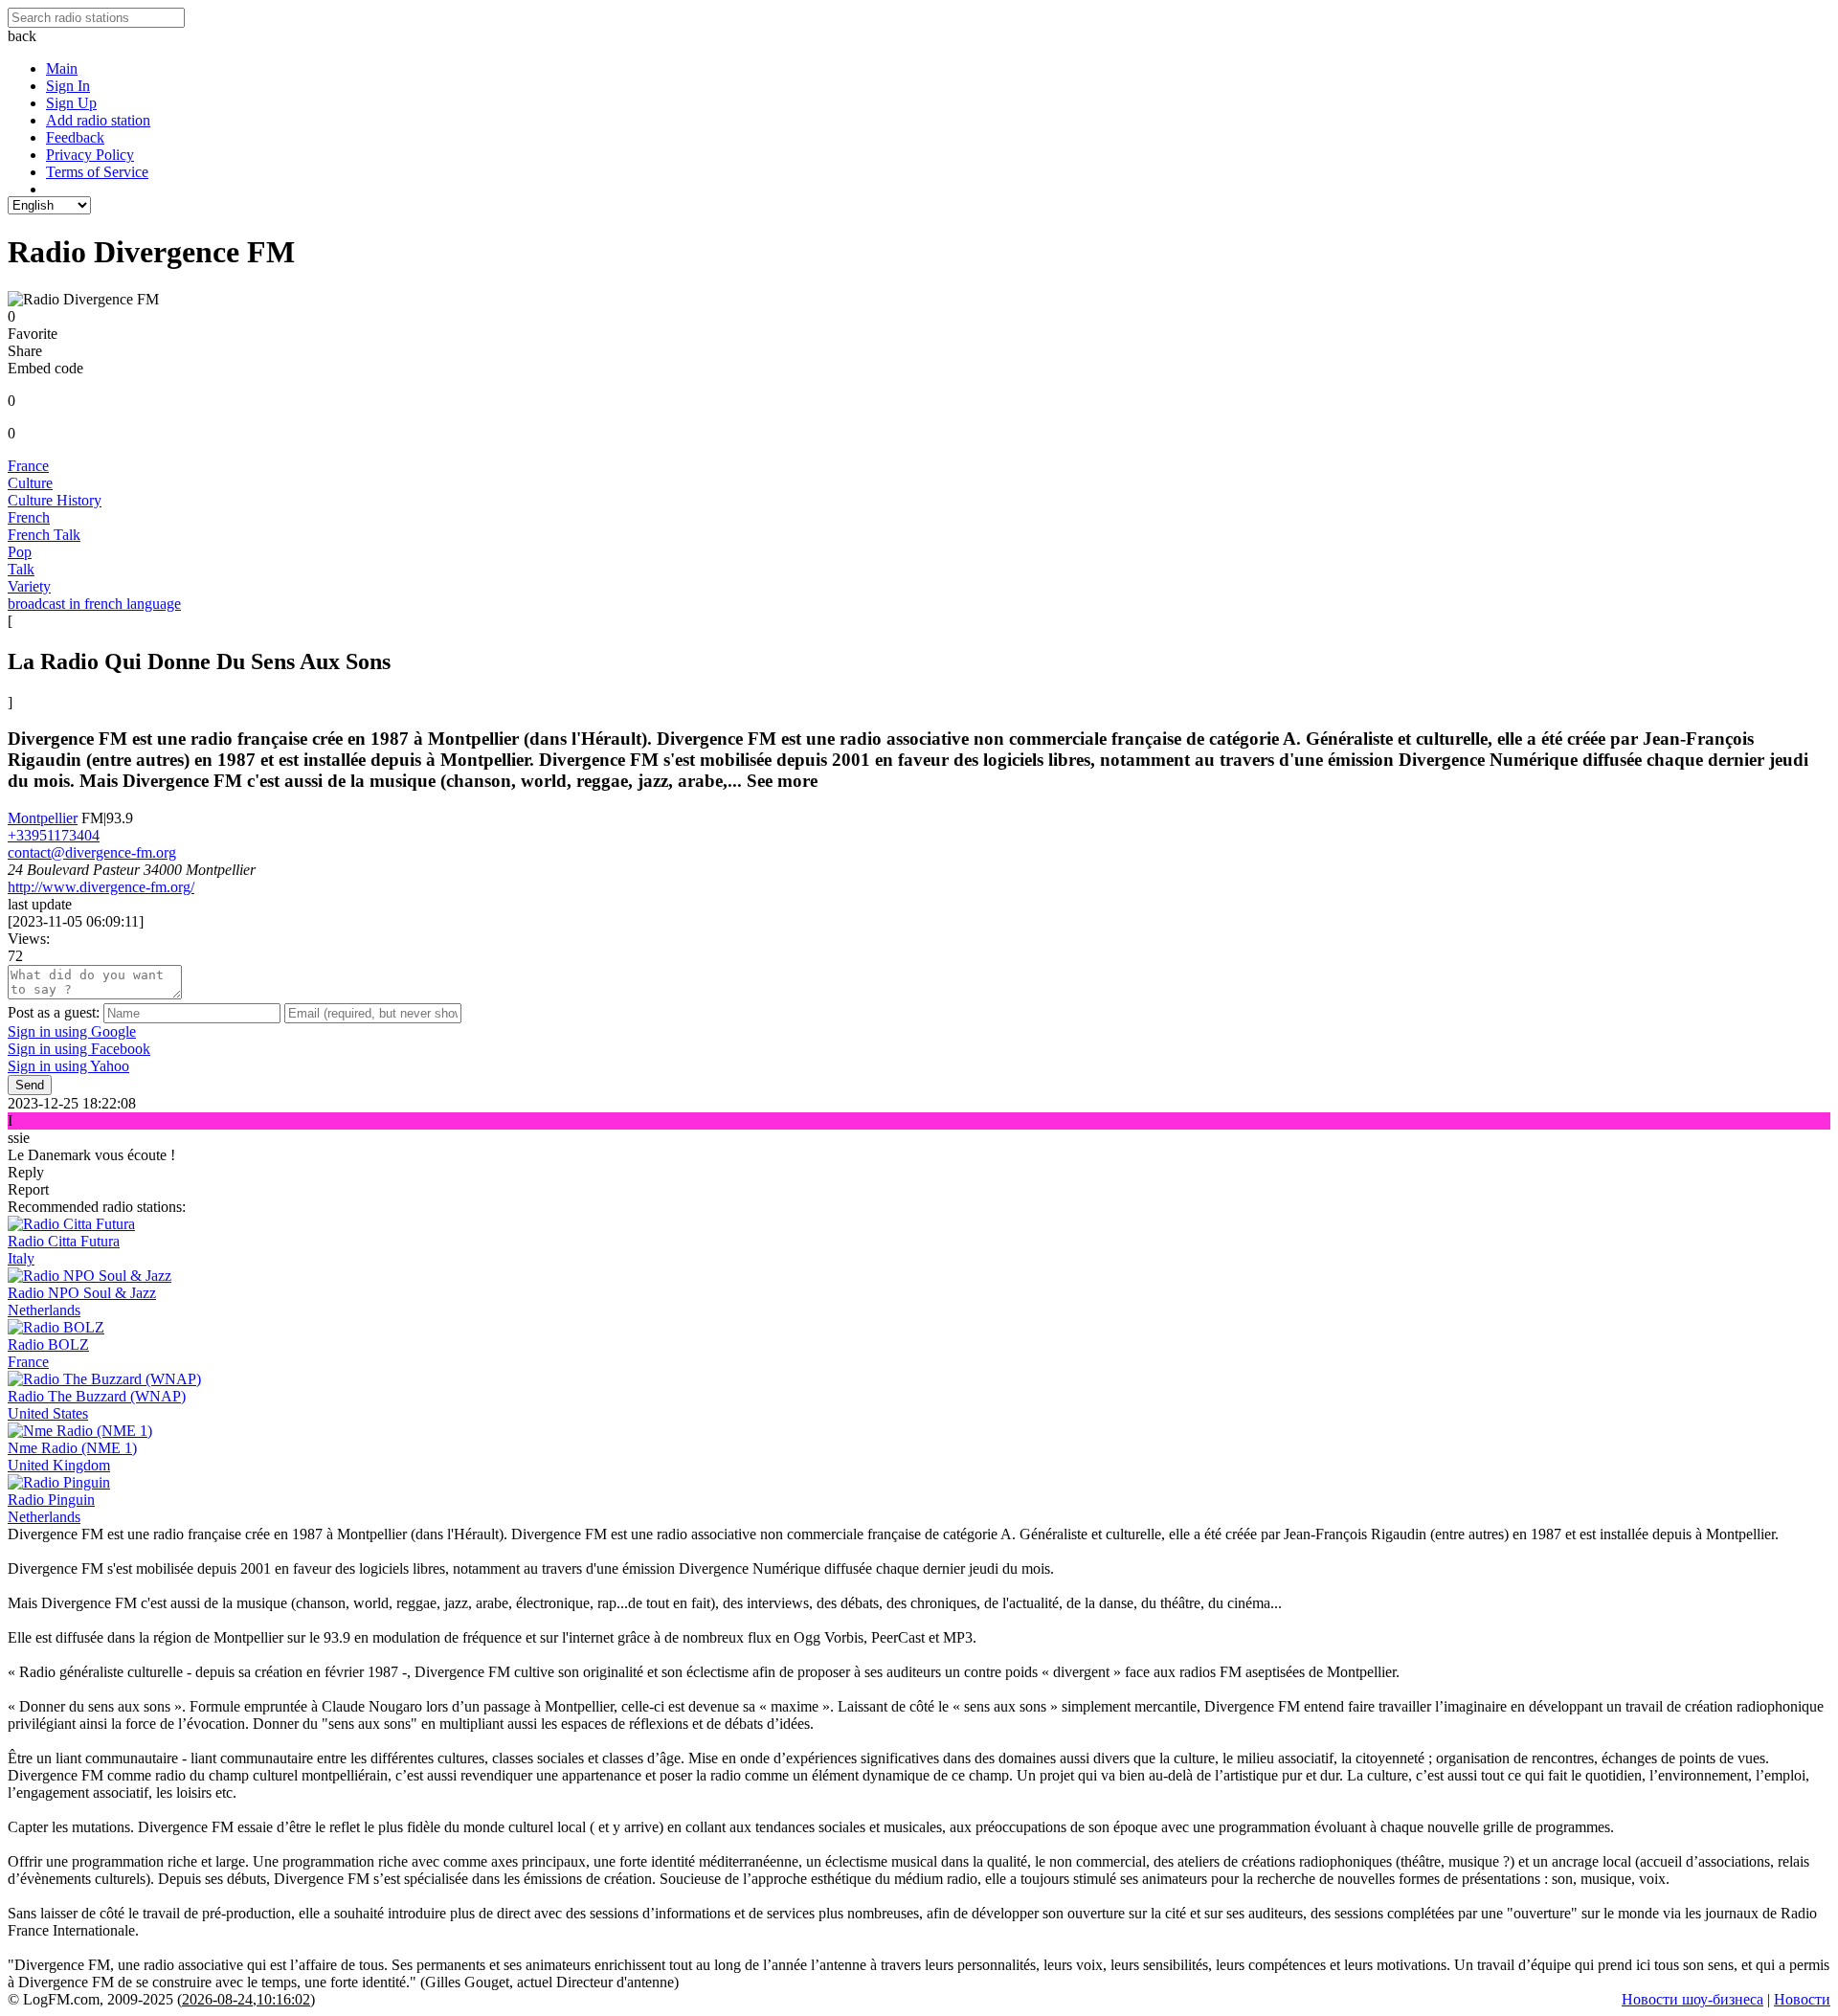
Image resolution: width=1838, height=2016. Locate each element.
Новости (1802, 1999)
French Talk (44, 535)
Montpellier (43, 818)
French (29, 517)
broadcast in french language (94, 604)
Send (30, 1085)
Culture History (55, 500)
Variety (29, 586)
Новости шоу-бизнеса (1692, 1999)
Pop (20, 552)
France (28, 466)
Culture (30, 483)
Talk (21, 569)
